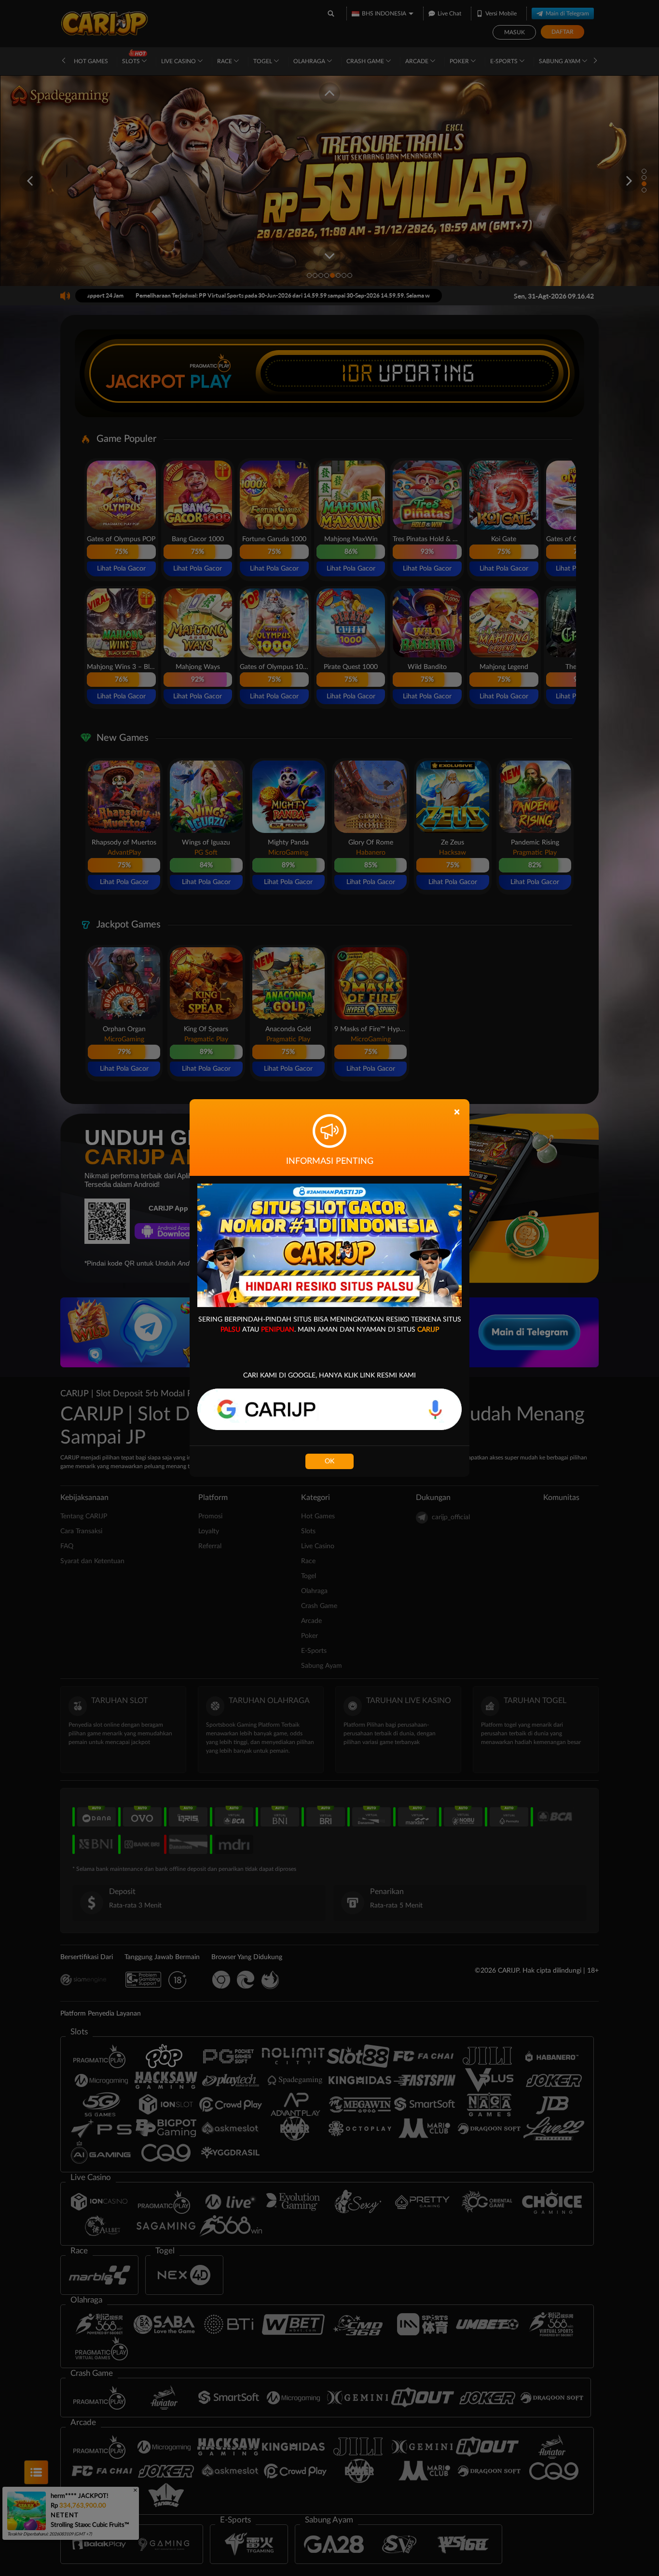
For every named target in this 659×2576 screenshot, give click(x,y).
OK (329, 1461)
